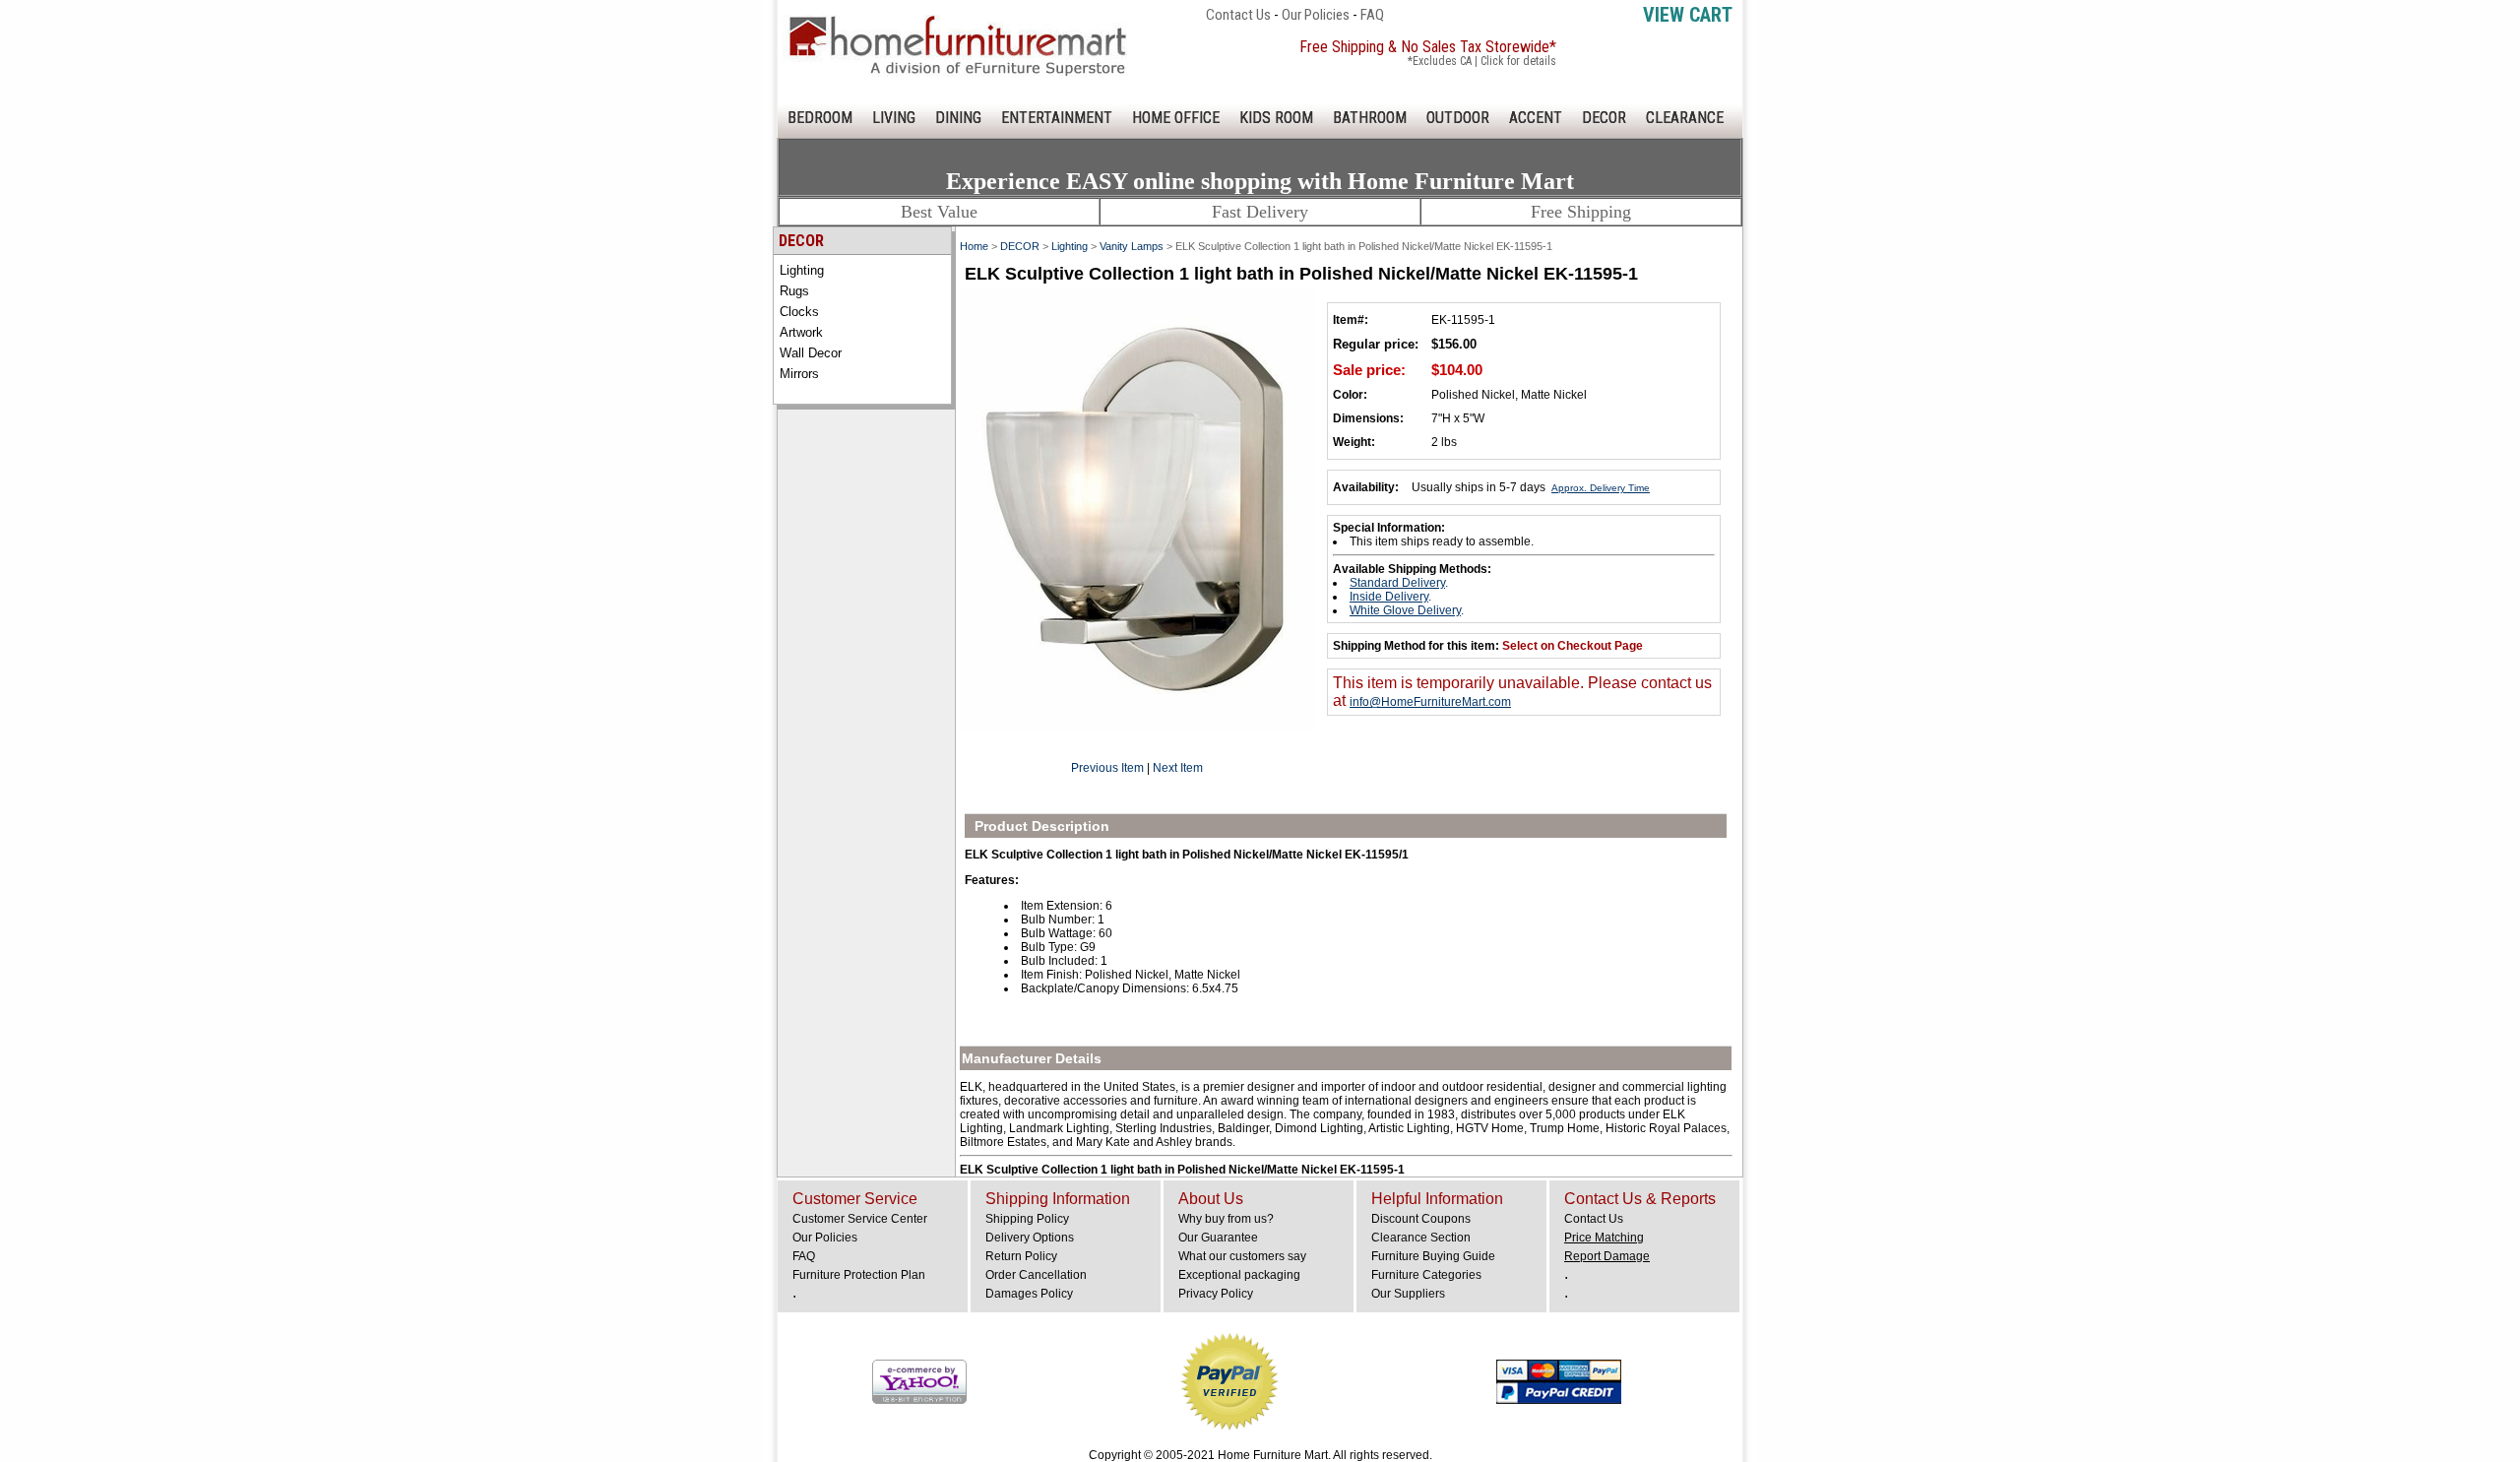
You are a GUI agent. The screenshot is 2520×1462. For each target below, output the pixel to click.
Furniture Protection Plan (859, 1275)
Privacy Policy (1216, 1294)
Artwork (801, 332)
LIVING (894, 118)
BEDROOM (820, 118)
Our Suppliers (1408, 1294)
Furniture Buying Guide (1433, 1256)
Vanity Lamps (1132, 246)
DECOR (1604, 118)
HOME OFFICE (1176, 118)
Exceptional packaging (1239, 1275)
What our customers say (1242, 1256)
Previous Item (1107, 768)
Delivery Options (1030, 1238)
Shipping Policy (1027, 1219)
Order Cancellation (1036, 1275)
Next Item (1178, 768)
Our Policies (1316, 15)
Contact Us (1238, 15)
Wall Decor (811, 353)
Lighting (802, 270)
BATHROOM (1370, 118)
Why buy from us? (1226, 1219)
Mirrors (799, 374)
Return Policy (1021, 1256)
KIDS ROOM (1276, 118)
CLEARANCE (1685, 118)
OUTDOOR (1458, 118)
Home (974, 246)
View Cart (1688, 15)
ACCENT (1536, 118)
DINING (958, 118)
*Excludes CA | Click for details (1482, 61)
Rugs (794, 291)
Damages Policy (1029, 1294)
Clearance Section (1421, 1238)
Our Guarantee (1218, 1238)
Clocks (799, 312)
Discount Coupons (1421, 1219)
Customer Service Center (860, 1219)
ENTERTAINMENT (1057, 118)
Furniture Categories (1426, 1275)
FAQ (1372, 15)
